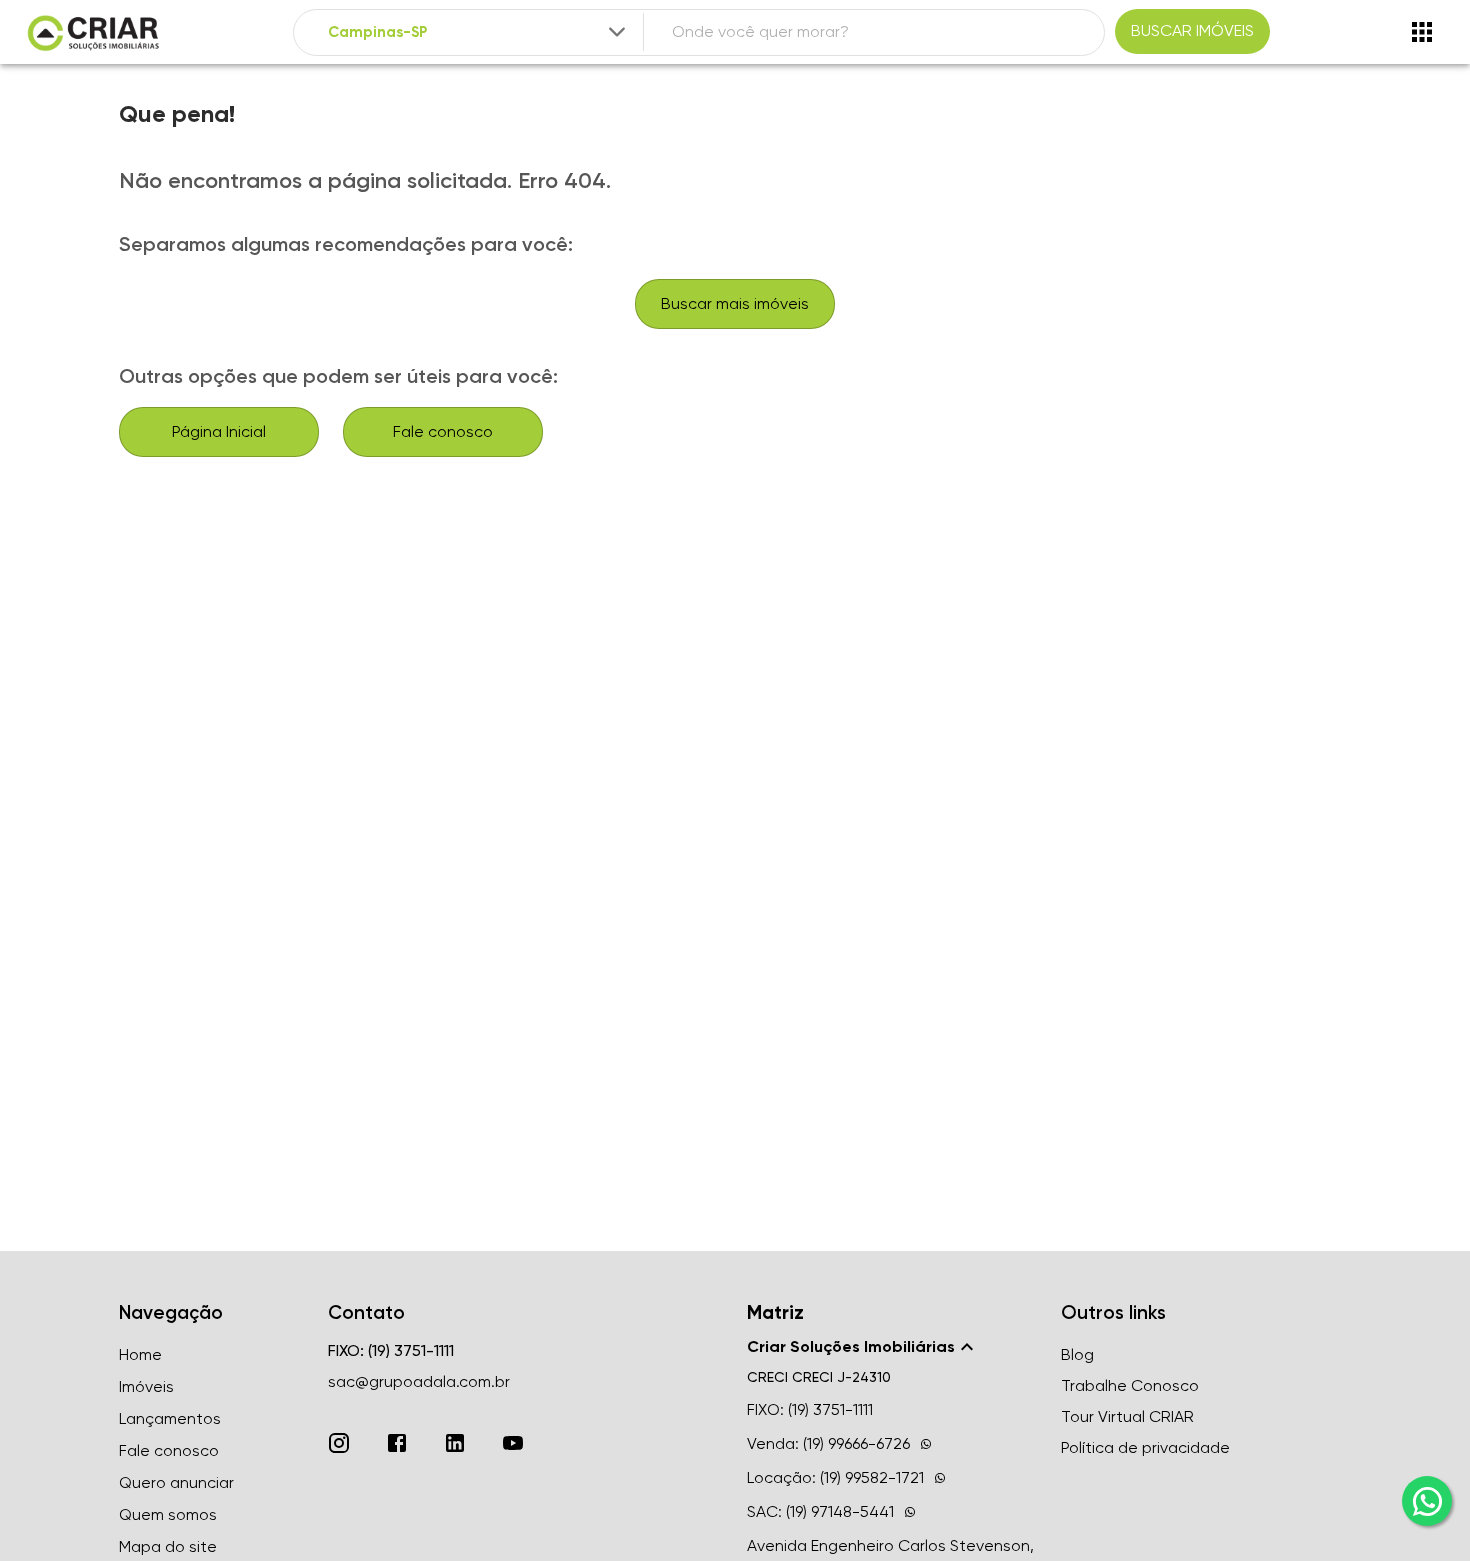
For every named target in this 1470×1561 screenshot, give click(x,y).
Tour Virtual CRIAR (1127, 1416)
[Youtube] (513, 1443)
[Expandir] (617, 32)
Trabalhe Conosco (1130, 1385)
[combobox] (479, 32)
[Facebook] (397, 1443)
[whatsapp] (1427, 1501)
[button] (892, 1347)
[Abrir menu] (1422, 32)
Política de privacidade (1145, 1447)
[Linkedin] (455, 1443)
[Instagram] (339, 1443)
